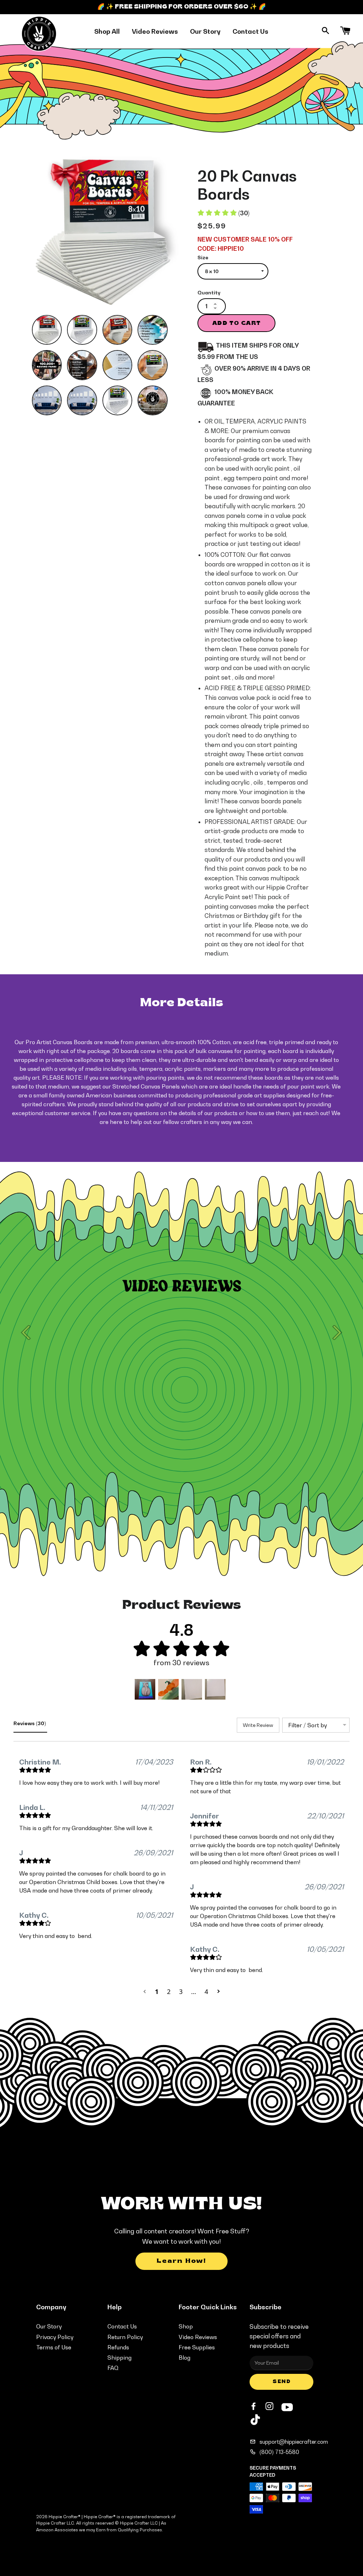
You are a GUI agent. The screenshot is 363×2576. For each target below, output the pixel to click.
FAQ (113, 2368)
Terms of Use (54, 2347)
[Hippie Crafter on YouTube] (287, 2406)
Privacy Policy (55, 2337)
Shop (186, 2326)
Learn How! (181, 2261)
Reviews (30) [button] (30, 1723)
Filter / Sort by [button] (308, 1725)
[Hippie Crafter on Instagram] (270, 2406)
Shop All (107, 31)
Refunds (118, 2347)
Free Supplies (197, 2347)
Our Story (205, 31)
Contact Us (250, 31)
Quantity (209, 292)
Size (203, 257)
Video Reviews (155, 31)
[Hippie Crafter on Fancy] (255, 2421)
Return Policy (125, 2337)
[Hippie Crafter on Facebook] (254, 2406)
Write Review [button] (258, 1725)
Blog (185, 2358)
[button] (145, 1689)
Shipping (119, 2358)
